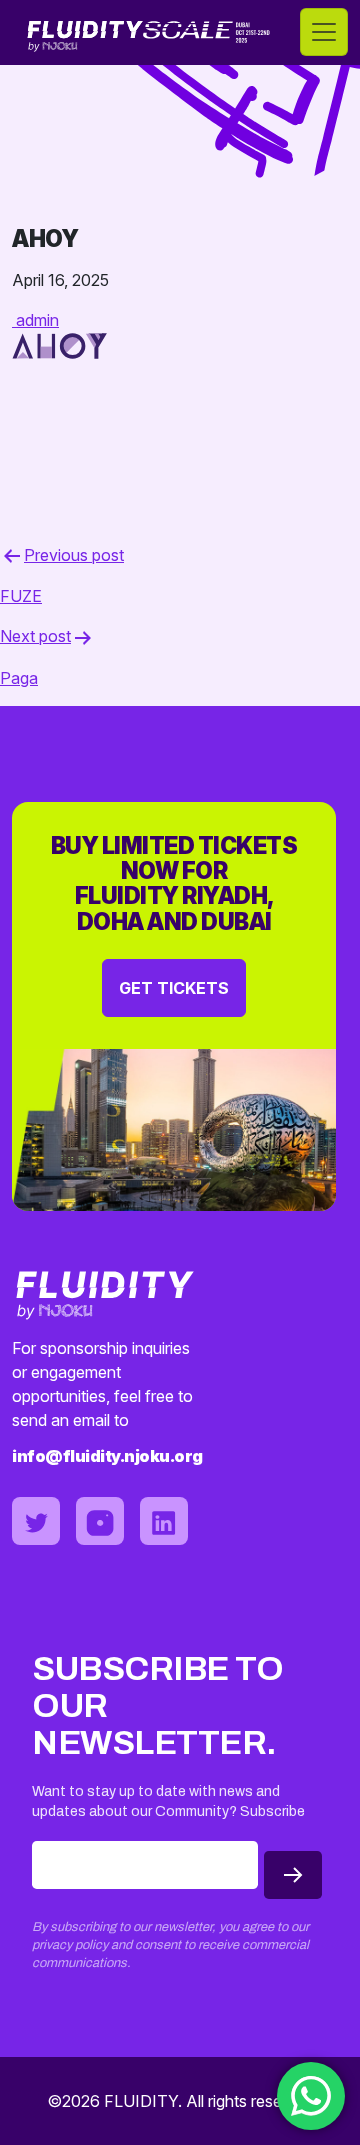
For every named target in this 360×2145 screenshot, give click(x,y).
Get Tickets (174, 988)
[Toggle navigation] (324, 32)
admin (37, 320)
